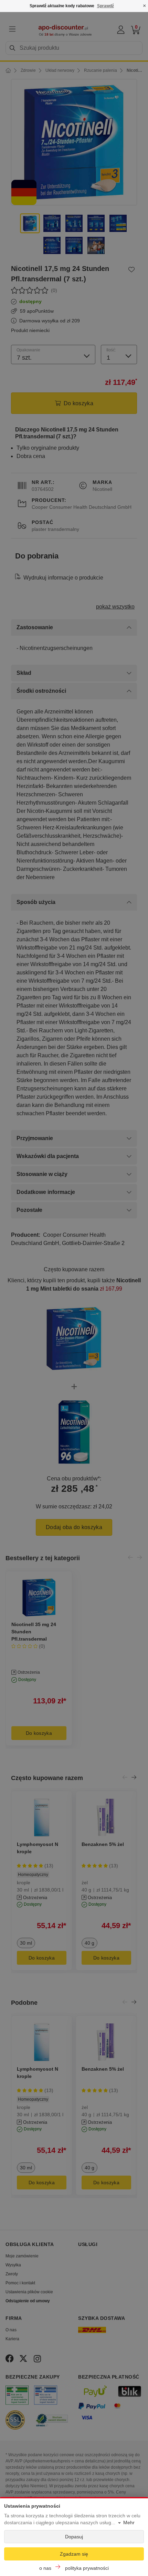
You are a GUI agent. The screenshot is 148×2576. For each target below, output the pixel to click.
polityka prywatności (87, 2568)
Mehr (129, 2522)
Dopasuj (74, 2537)
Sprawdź (105, 6)
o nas (45, 2568)
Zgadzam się (74, 2554)
